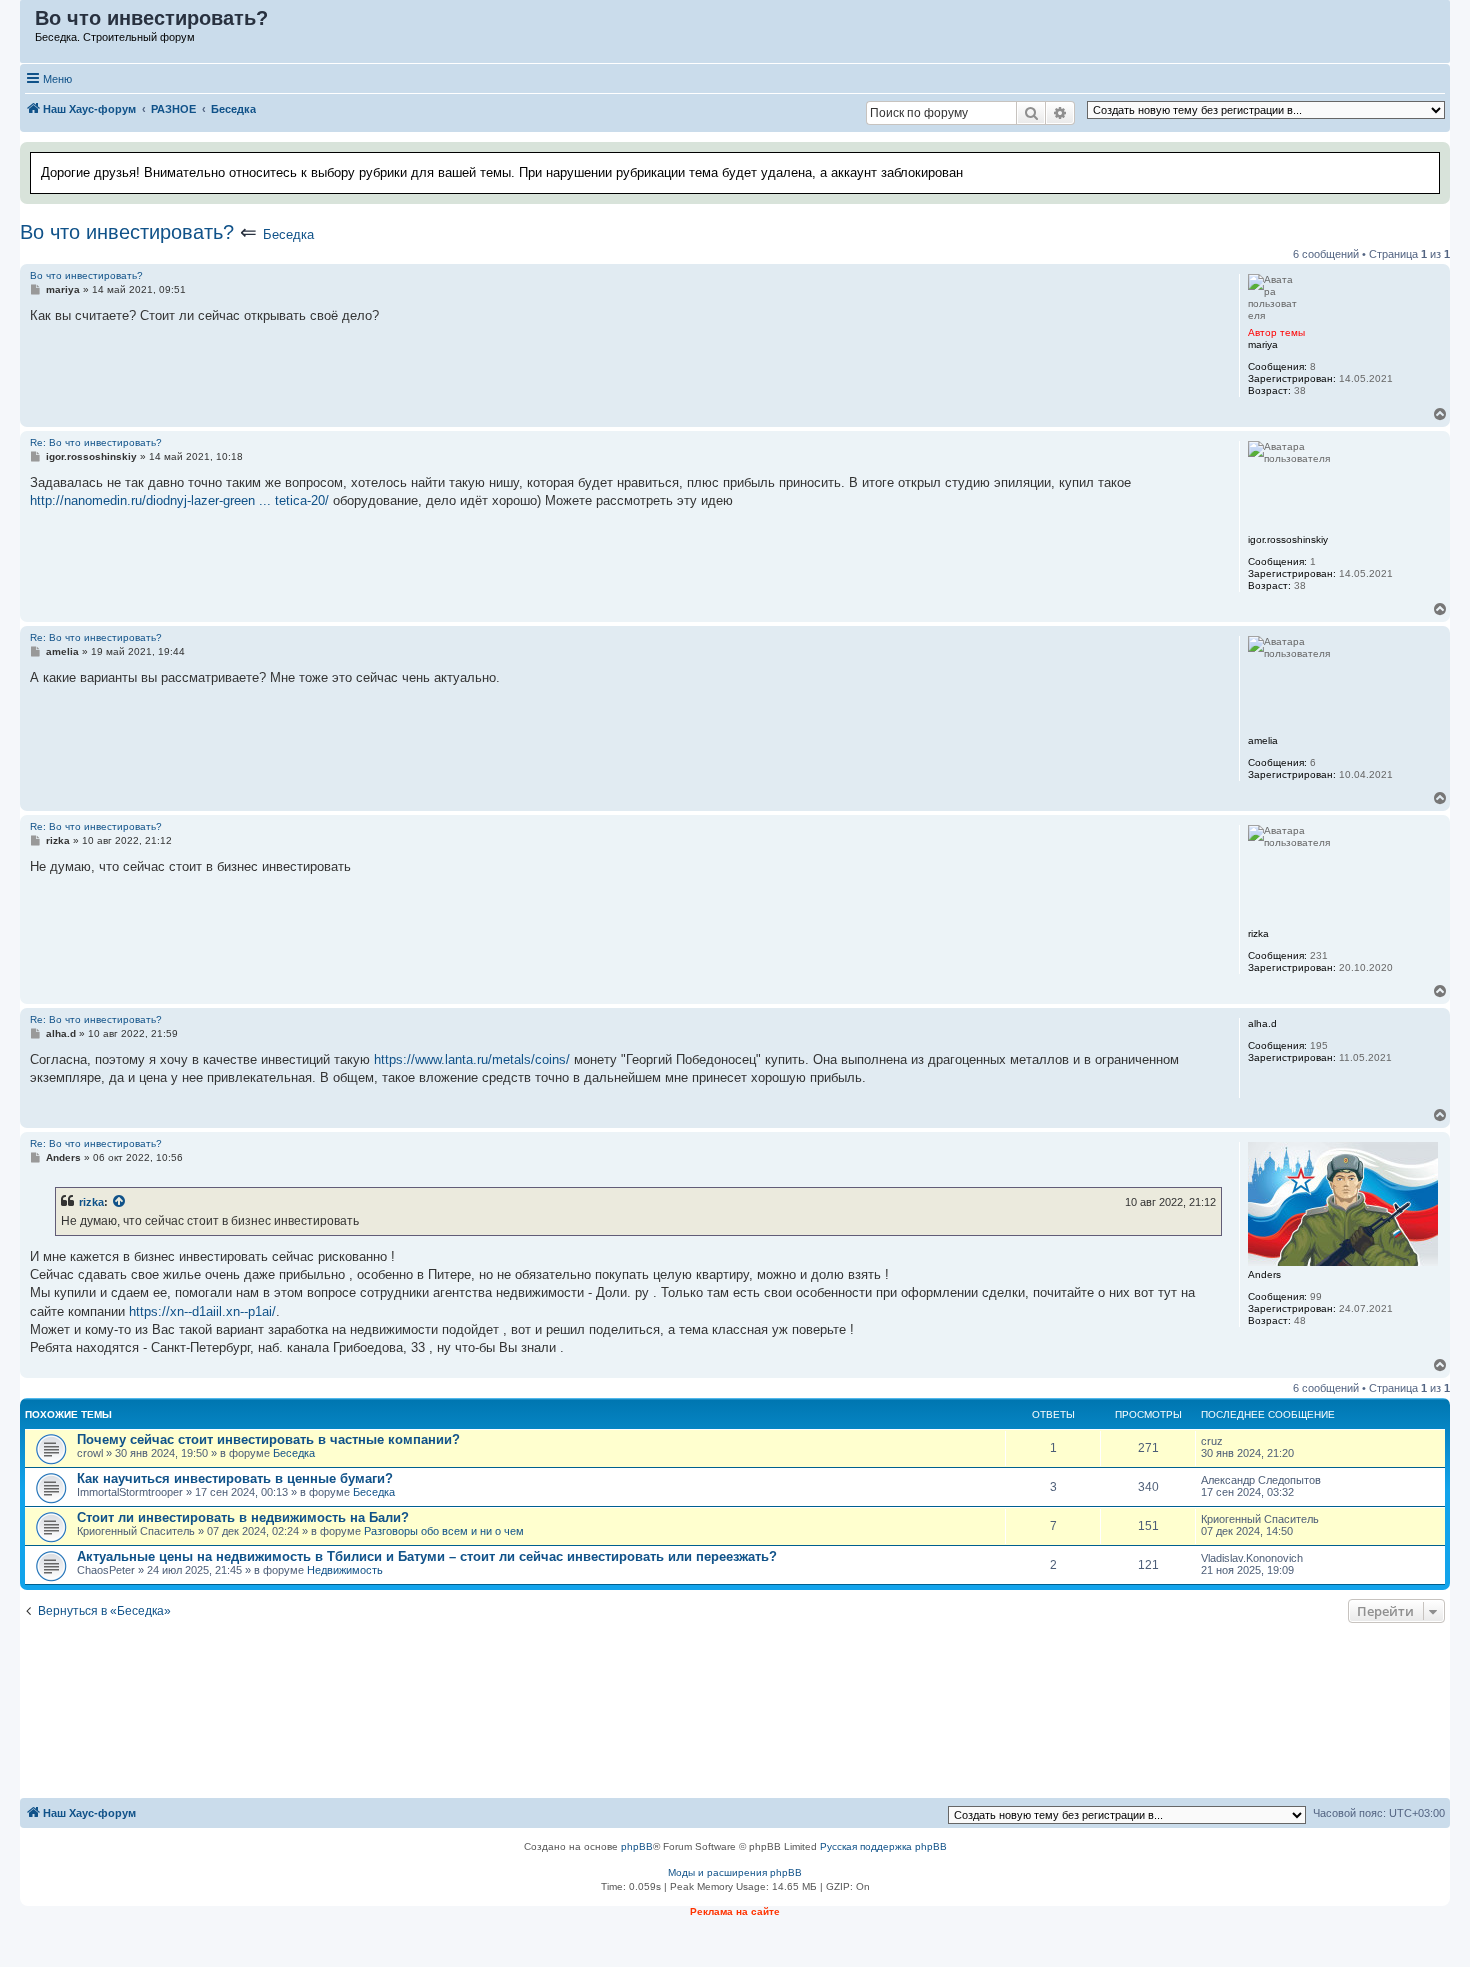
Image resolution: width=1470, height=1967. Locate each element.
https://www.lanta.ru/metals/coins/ (472, 1059)
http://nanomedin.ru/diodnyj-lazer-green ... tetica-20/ (179, 500)
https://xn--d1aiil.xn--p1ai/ (202, 1311)
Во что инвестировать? (127, 232)
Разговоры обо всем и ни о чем (444, 1531)
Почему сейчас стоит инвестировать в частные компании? (268, 1439)
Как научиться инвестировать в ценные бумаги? (235, 1478)
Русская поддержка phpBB (883, 1846)
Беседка (288, 234)
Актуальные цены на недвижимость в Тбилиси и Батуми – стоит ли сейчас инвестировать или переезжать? (427, 1556)
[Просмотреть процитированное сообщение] (120, 1202)
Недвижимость (345, 1570)
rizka (91, 1202)
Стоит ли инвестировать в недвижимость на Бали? (243, 1517)
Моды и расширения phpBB (735, 1872)
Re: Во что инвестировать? (96, 442)
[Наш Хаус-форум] (28, 23)
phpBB (637, 1846)
